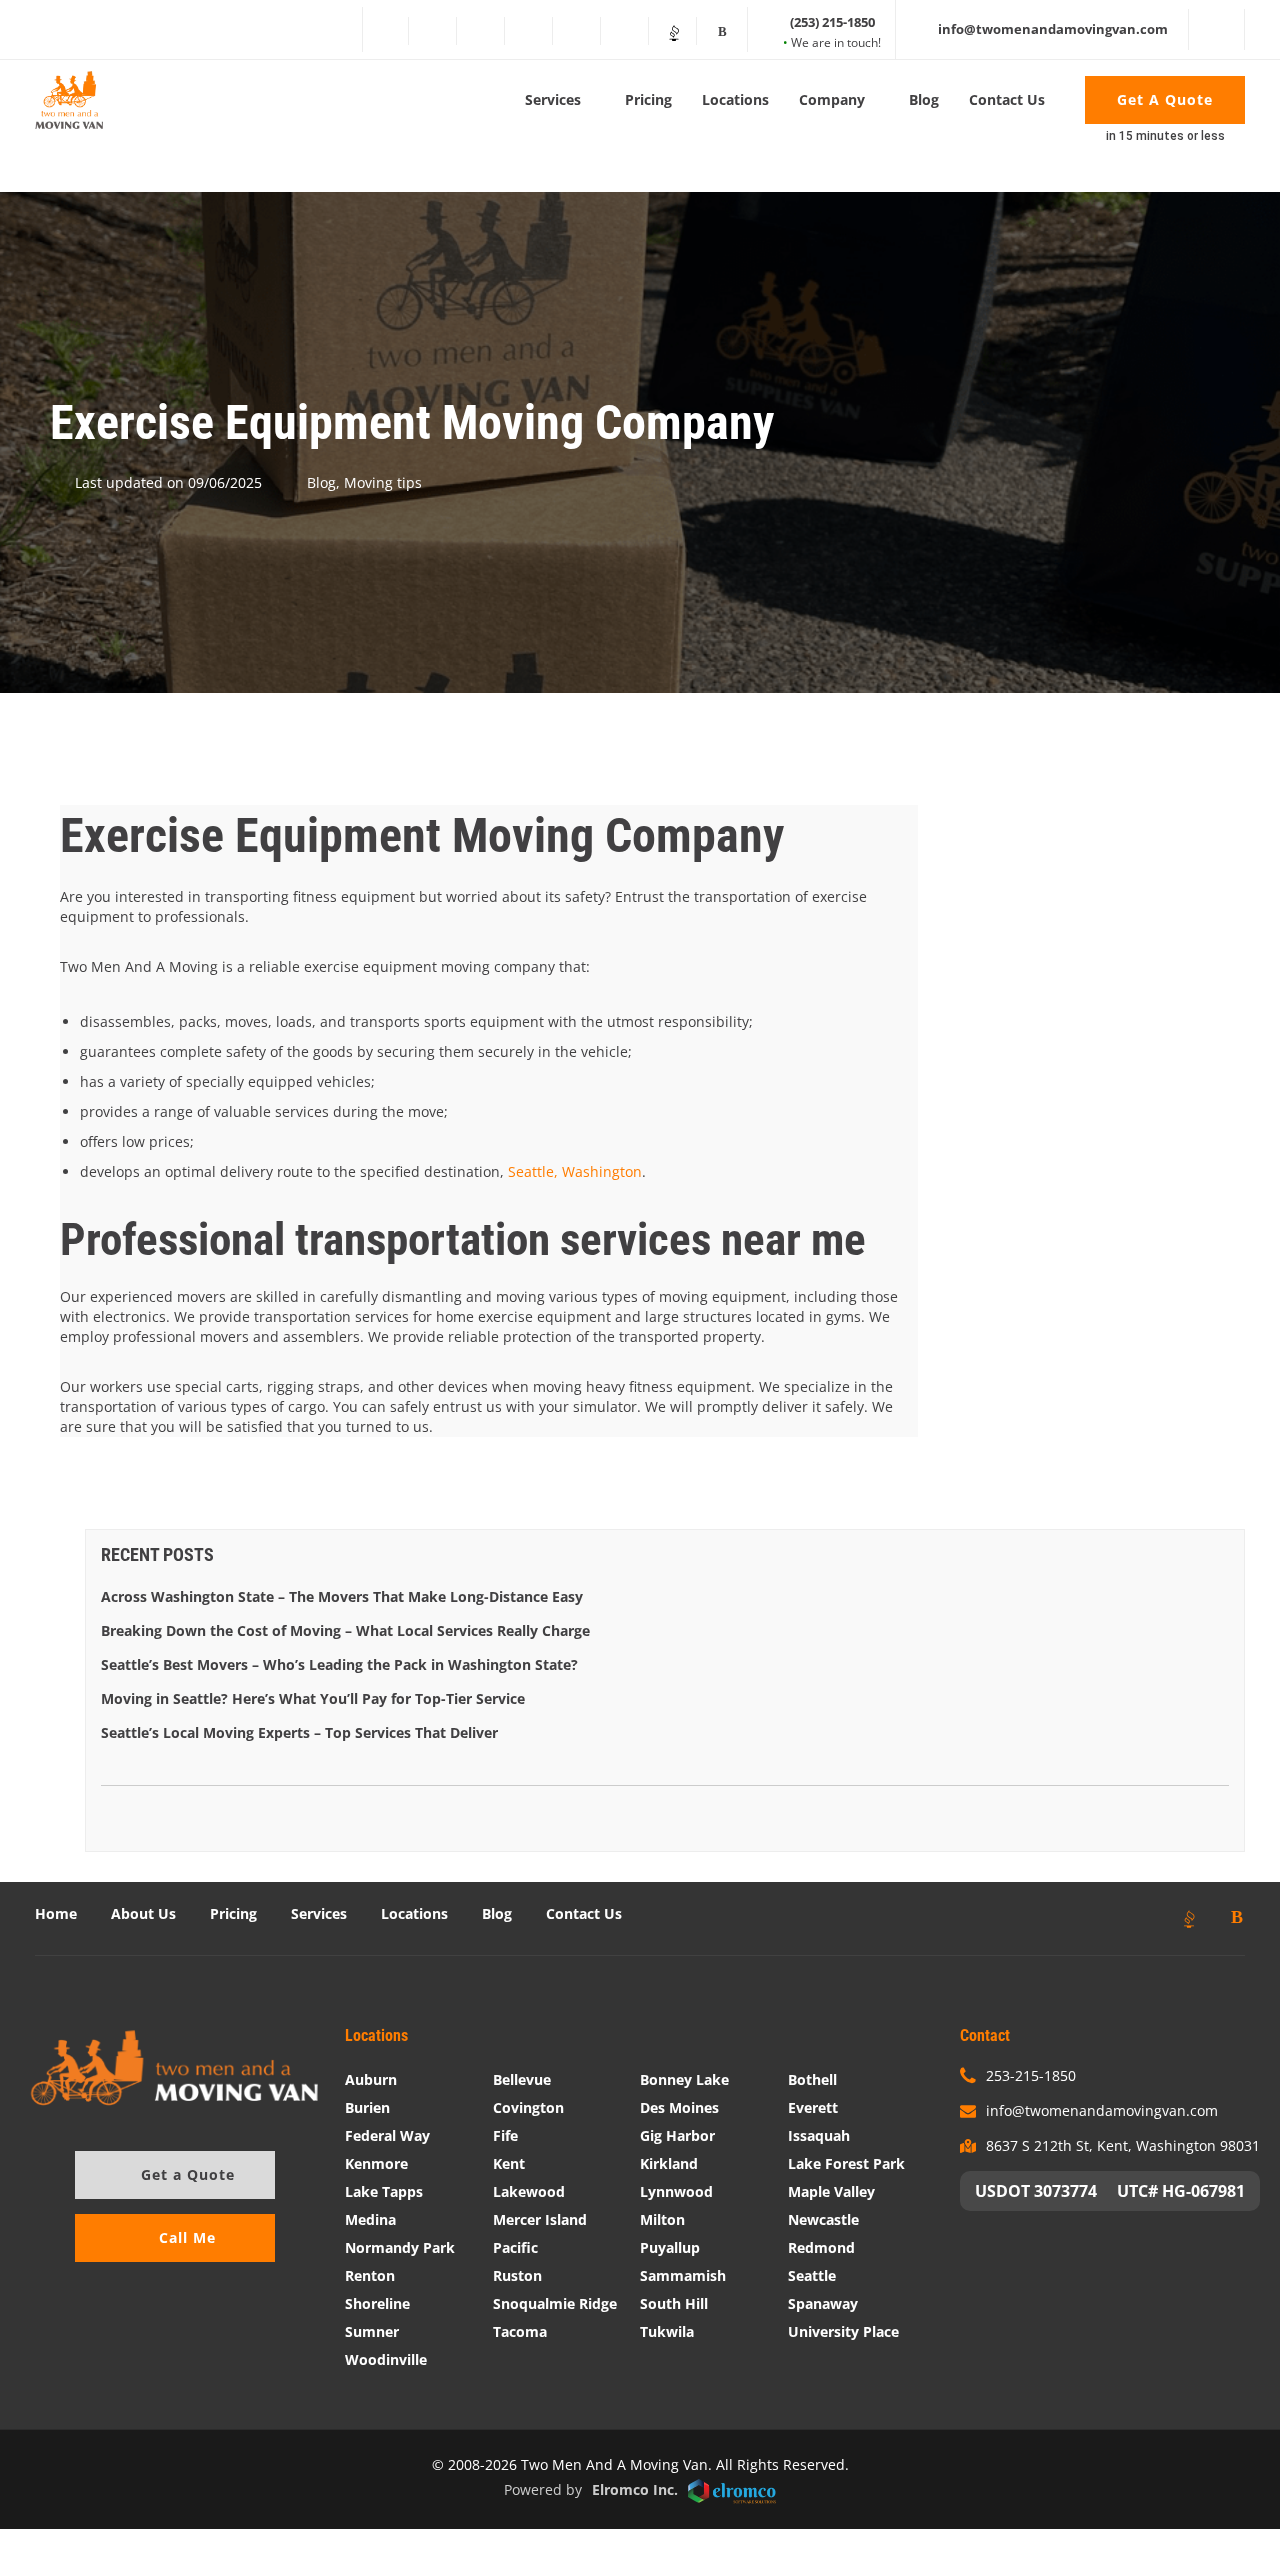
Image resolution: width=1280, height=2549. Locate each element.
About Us (143, 1913)
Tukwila (667, 2331)
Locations (735, 99)
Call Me (187, 2237)
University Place (843, 2331)
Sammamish (683, 2275)
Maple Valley (831, 2191)
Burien (367, 2107)
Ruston (517, 2275)
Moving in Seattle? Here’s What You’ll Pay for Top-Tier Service (313, 1698)
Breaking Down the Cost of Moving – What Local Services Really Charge (345, 1630)
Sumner (372, 2331)
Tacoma (520, 2331)
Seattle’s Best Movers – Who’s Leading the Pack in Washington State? (339, 1664)
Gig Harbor (677, 2135)
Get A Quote (1165, 99)
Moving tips (383, 482)
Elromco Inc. (635, 2489)
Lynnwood (676, 2191)
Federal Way (387, 2135)
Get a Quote (188, 2174)
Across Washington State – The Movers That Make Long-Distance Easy (342, 1596)
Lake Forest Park (846, 2163)
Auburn (371, 2079)
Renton (370, 2275)
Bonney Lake (684, 2079)
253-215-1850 (1031, 2075)
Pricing (648, 99)
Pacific (515, 2247)
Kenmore (376, 2163)
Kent (509, 2163)
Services (553, 99)
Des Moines (679, 2107)
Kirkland (669, 2163)
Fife (505, 2135)
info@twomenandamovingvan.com (1102, 2110)
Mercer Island (540, 2219)
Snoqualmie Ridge (555, 2303)
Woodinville (386, 2359)
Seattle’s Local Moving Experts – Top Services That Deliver (299, 1732)
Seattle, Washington (575, 1171)
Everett (813, 2107)
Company (832, 99)
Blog (924, 99)
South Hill (674, 2303)
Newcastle (823, 2219)
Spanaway (823, 2303)
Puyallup (670, 2247)
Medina (370, 2219)
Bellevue (522, 2079)
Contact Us (1007, 99)
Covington (528, 2107)
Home (56, 1913)
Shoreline (377, 2303)
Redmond (821, 2247)
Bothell (812, 2079)
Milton (662, 2219)
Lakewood (529, 2191)
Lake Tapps (384, 2191)
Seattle (812, 2275)
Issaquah (819, 2135)
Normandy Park (400, 2247)
